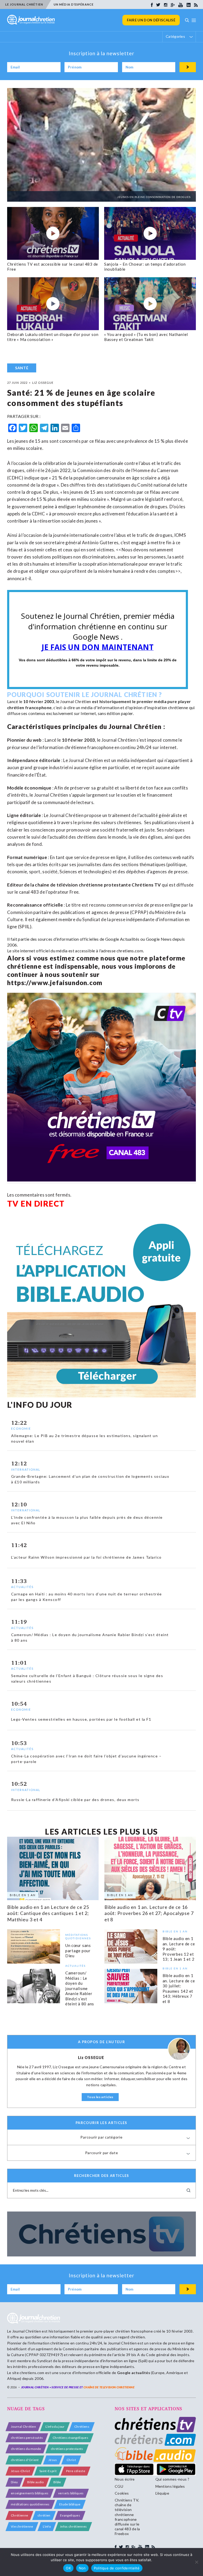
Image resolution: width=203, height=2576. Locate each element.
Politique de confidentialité (117, 2568)
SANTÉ (22, 368)
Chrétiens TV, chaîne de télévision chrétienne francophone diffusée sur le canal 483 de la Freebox (127, 2517)
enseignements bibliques (30, 2493)
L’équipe (162, 2493)
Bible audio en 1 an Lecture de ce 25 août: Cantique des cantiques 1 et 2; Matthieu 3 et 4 (48, 1913)
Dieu (14, 2482)
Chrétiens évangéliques (70, 2438)
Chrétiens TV (146, 885)
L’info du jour (55, 2427)
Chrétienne (19, 2515)
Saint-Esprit (48, 2471)
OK (68, 2568)
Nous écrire (125, 2479)
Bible (57, 2482)
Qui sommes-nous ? (172, 2479)
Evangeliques (70, 2515)
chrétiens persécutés (27, 2438)
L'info (47, 2526)
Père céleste (76, 2471)
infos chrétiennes (73, 2526)
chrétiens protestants (67, 2449)
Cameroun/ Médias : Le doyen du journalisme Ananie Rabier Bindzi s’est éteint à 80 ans (80, 1989)
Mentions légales (170, 2486)
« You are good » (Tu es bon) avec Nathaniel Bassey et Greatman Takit (146, 337)
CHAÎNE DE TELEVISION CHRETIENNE (109, 2387)
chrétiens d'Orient (25, 2460)
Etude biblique (70, 2504)
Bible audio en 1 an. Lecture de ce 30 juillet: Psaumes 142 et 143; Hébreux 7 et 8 (179, 1988)
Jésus (53, 2460)
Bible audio (36, 2482)
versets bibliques (71, 2493)
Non (82, 2568)
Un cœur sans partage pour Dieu (78, 1951)
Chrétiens (82, 2427)
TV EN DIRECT (36, 1203)
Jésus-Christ (20, 2471)
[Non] (196, 2562)
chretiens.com (130, 951)
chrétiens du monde (26, 2449)
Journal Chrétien (75, 701)
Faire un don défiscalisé (151, 20)
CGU (119, 2486)
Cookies (122, 2493)
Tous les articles (100, 2097)
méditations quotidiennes (30, 2504)
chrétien (44, 2515)
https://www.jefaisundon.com (55, 983)
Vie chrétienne (22, 2526)
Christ (71, 2460)
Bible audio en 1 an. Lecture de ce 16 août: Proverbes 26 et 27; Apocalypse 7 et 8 (149, 1913)
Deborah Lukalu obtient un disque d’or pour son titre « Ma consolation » (53, 337)
